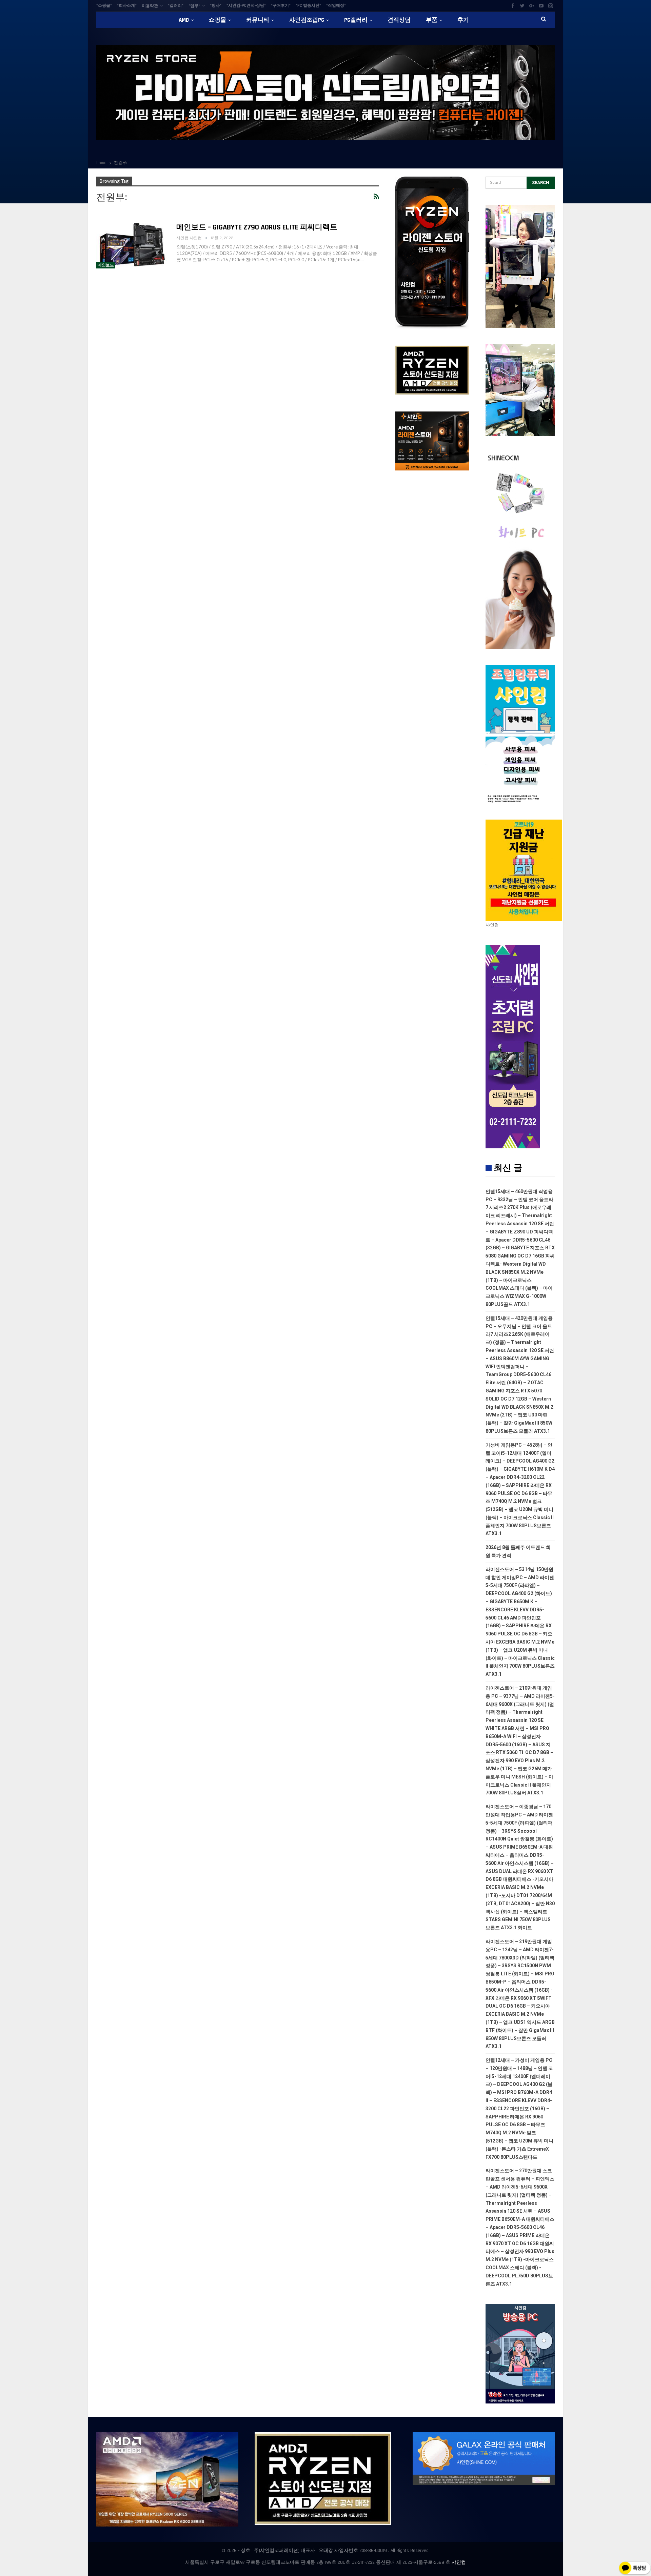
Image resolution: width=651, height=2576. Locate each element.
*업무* (194, 6)
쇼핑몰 (218, 20)
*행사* (216, 6)
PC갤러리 (356, 20)
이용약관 (150, 6)
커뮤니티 (258, 20)
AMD (184, 20)
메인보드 (106, 265)
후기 (463, 20)
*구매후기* (281, 6)
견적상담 (399, 20)
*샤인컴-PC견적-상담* (246, 6)
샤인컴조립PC (307, 20)
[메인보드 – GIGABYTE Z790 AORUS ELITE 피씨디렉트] (132, 246)
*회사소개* (127, 6)
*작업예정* (336, 6)
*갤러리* (176, 6)
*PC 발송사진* (308, 6)
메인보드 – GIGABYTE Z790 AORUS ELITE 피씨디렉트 (257, 227)
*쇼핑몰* (104, 6)
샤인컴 (459, 2562)
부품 (432, 20)
